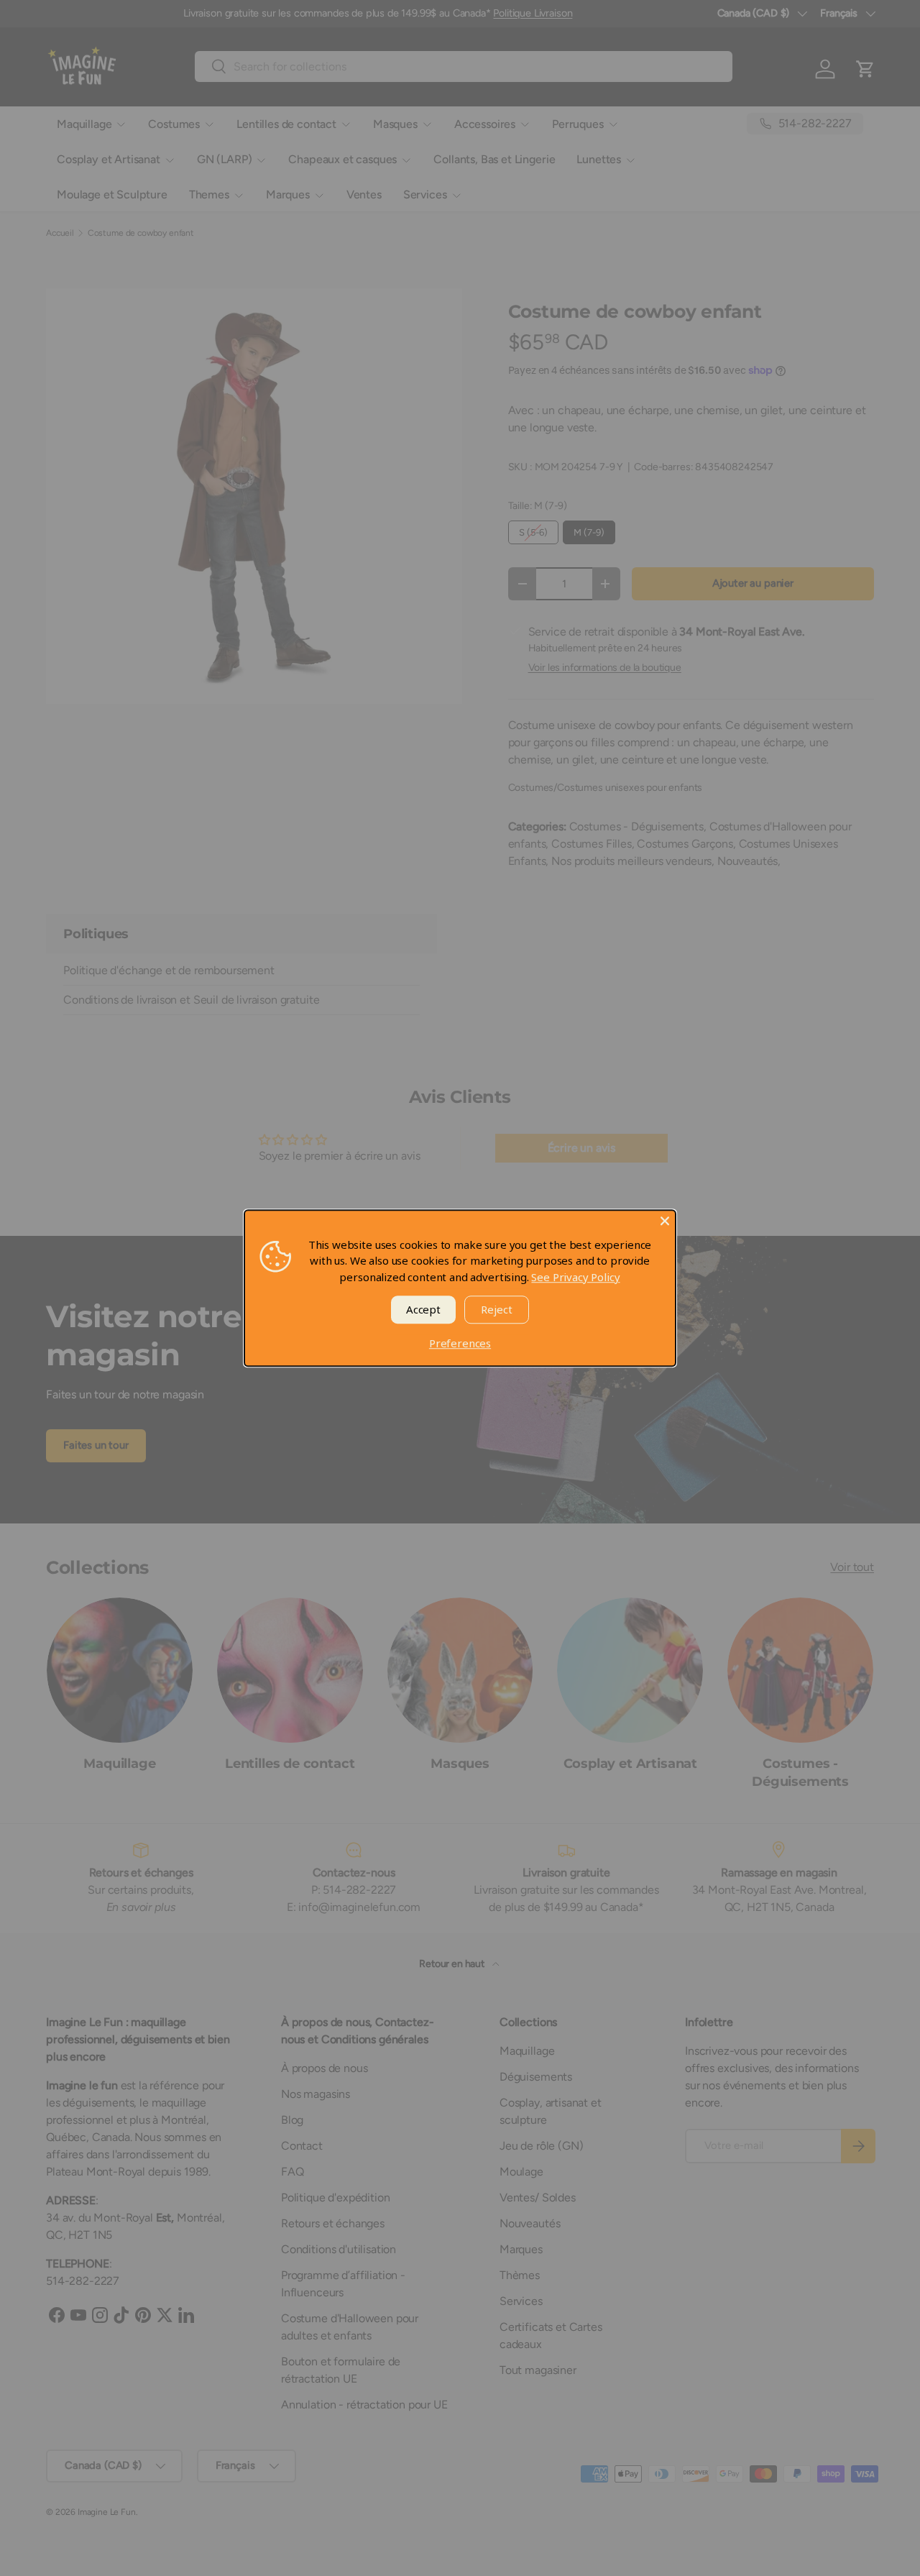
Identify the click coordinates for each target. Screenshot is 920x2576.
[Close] (665, 1221)
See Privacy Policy (575, 1277)
